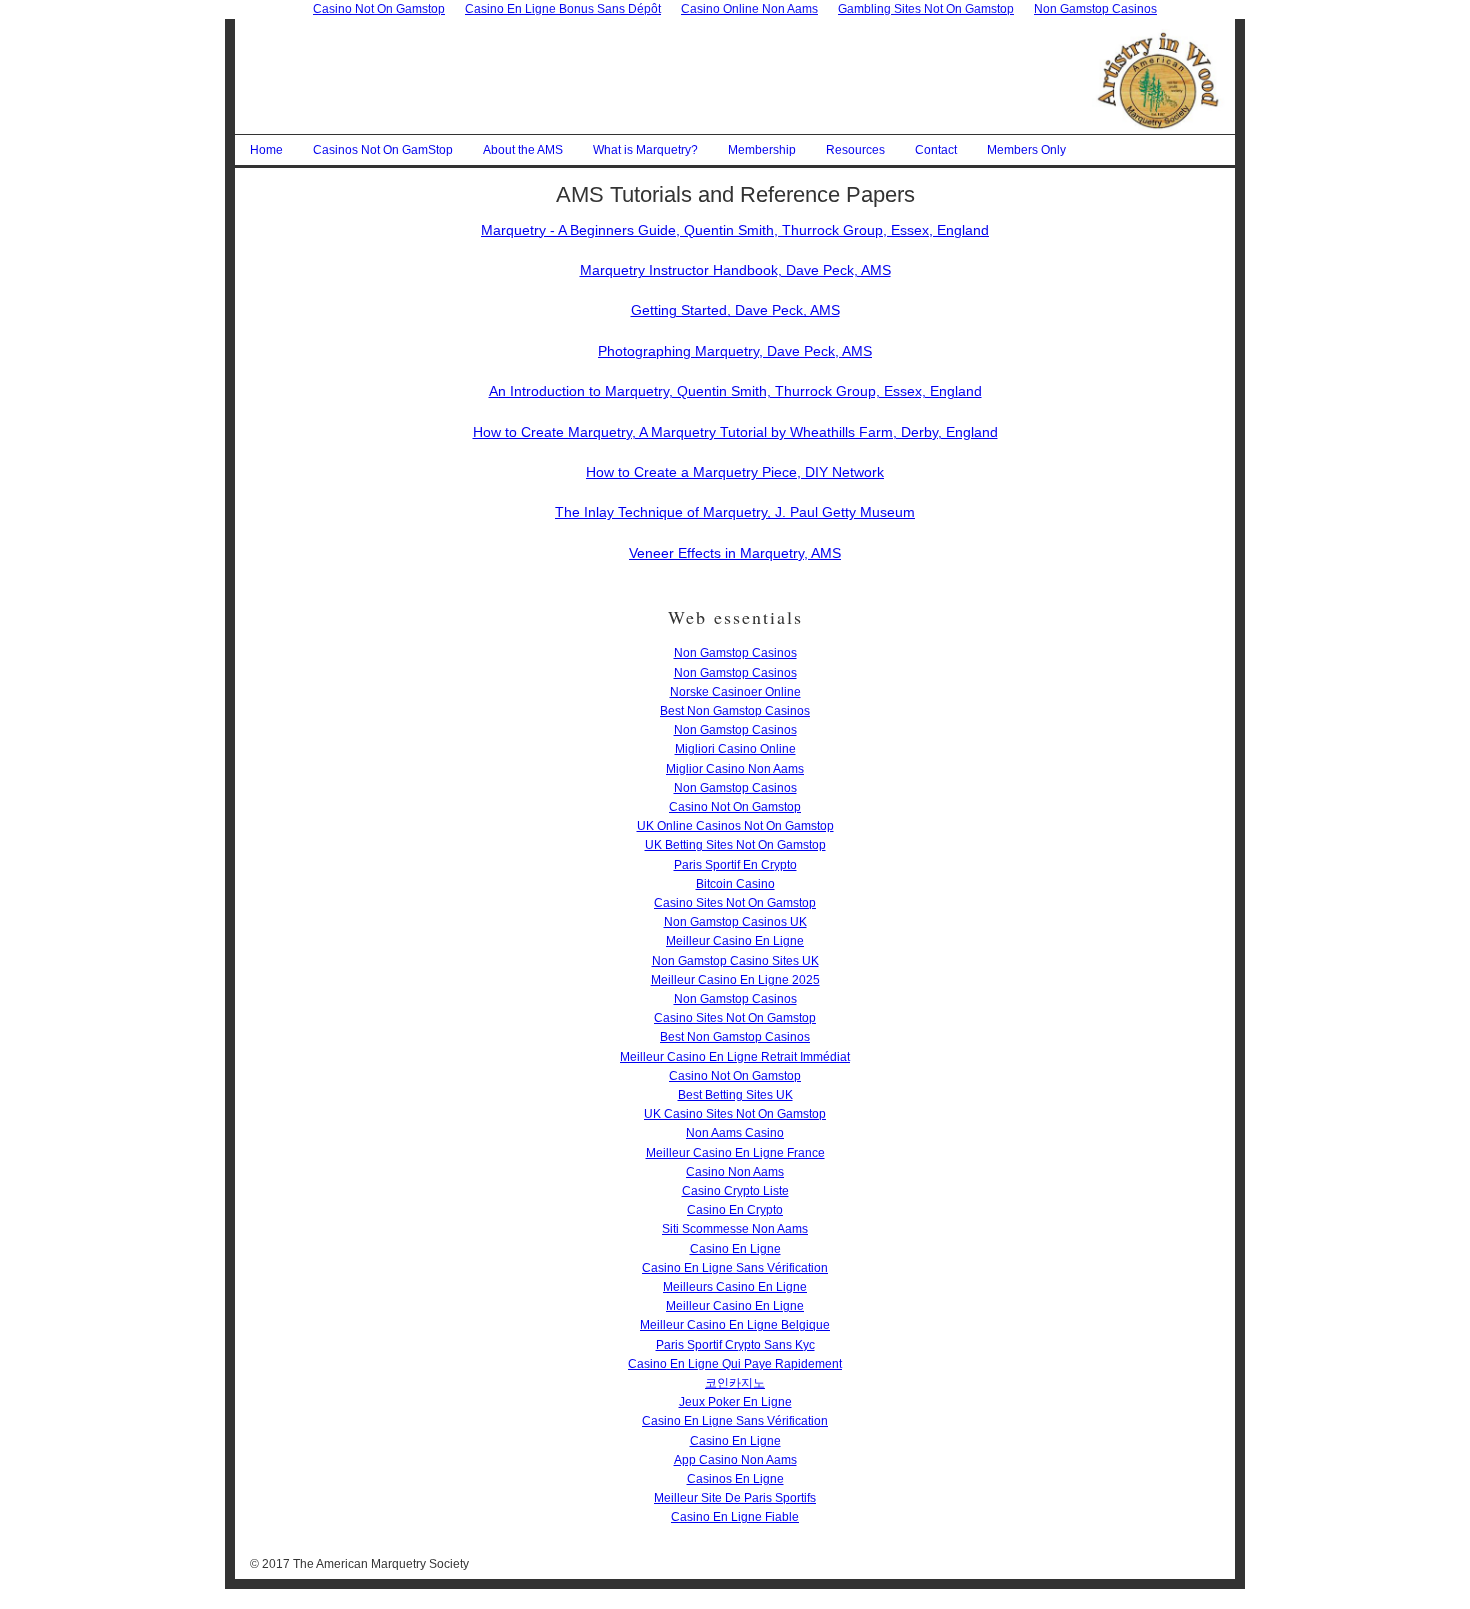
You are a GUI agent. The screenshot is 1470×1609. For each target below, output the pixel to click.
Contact (936, 150)
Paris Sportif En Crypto (735, 865)
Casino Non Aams (735, 1172)
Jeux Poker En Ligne (735, 1402)
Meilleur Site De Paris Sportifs (735, 1498)
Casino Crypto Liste (735, 1191)
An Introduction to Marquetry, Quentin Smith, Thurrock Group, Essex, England (735, 391)
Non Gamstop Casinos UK (735, 922)
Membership (762, 150)
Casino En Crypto (735, 1210)
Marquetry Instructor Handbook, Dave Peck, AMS (735, 270)
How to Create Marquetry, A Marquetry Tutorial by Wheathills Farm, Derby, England (735, 432)
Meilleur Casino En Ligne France (735, 1153)
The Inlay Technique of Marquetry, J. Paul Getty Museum (735, 512)
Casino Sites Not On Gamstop (735, 903)
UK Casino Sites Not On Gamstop (735, 1114)
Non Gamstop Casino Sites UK (735, 961)
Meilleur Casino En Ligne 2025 (735, 980)
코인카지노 (735, 1383)
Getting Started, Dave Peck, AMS (735, 310)
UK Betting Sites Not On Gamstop (735, 845)
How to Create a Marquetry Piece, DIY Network (735, 472)
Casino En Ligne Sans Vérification (735, 1268)
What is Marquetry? (645, 150)
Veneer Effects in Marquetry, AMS (735, 553)
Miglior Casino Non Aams (735, 769)
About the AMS (523, 150)
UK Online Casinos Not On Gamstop (735, 826)
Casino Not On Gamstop (735, 807)
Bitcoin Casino (735, 884)
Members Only (1026, 150)
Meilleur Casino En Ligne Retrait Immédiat (735, 1057)
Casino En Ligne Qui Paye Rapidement (735, 1364)
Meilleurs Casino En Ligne (735, 1287)
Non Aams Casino (735, 1133)
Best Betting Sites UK (735, 1095)
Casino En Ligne (735, 1249)
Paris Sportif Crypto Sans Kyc (735, 1345)
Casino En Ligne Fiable (735, 1517)
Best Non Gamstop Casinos (735, 711)
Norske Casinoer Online (735, 692)
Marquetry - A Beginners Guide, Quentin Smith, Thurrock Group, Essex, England (735, 230)
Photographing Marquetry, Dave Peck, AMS (735, 351)
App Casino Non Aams (735, 1460)
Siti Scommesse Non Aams (735, 1229)
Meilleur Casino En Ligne (735, 941)
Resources (855, 150)
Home (266, 150)
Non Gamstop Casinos (735, 653)
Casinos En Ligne (735, 1479)
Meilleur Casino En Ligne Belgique (735, 1325)
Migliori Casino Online (735, 749)
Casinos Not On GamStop (383, 150)
